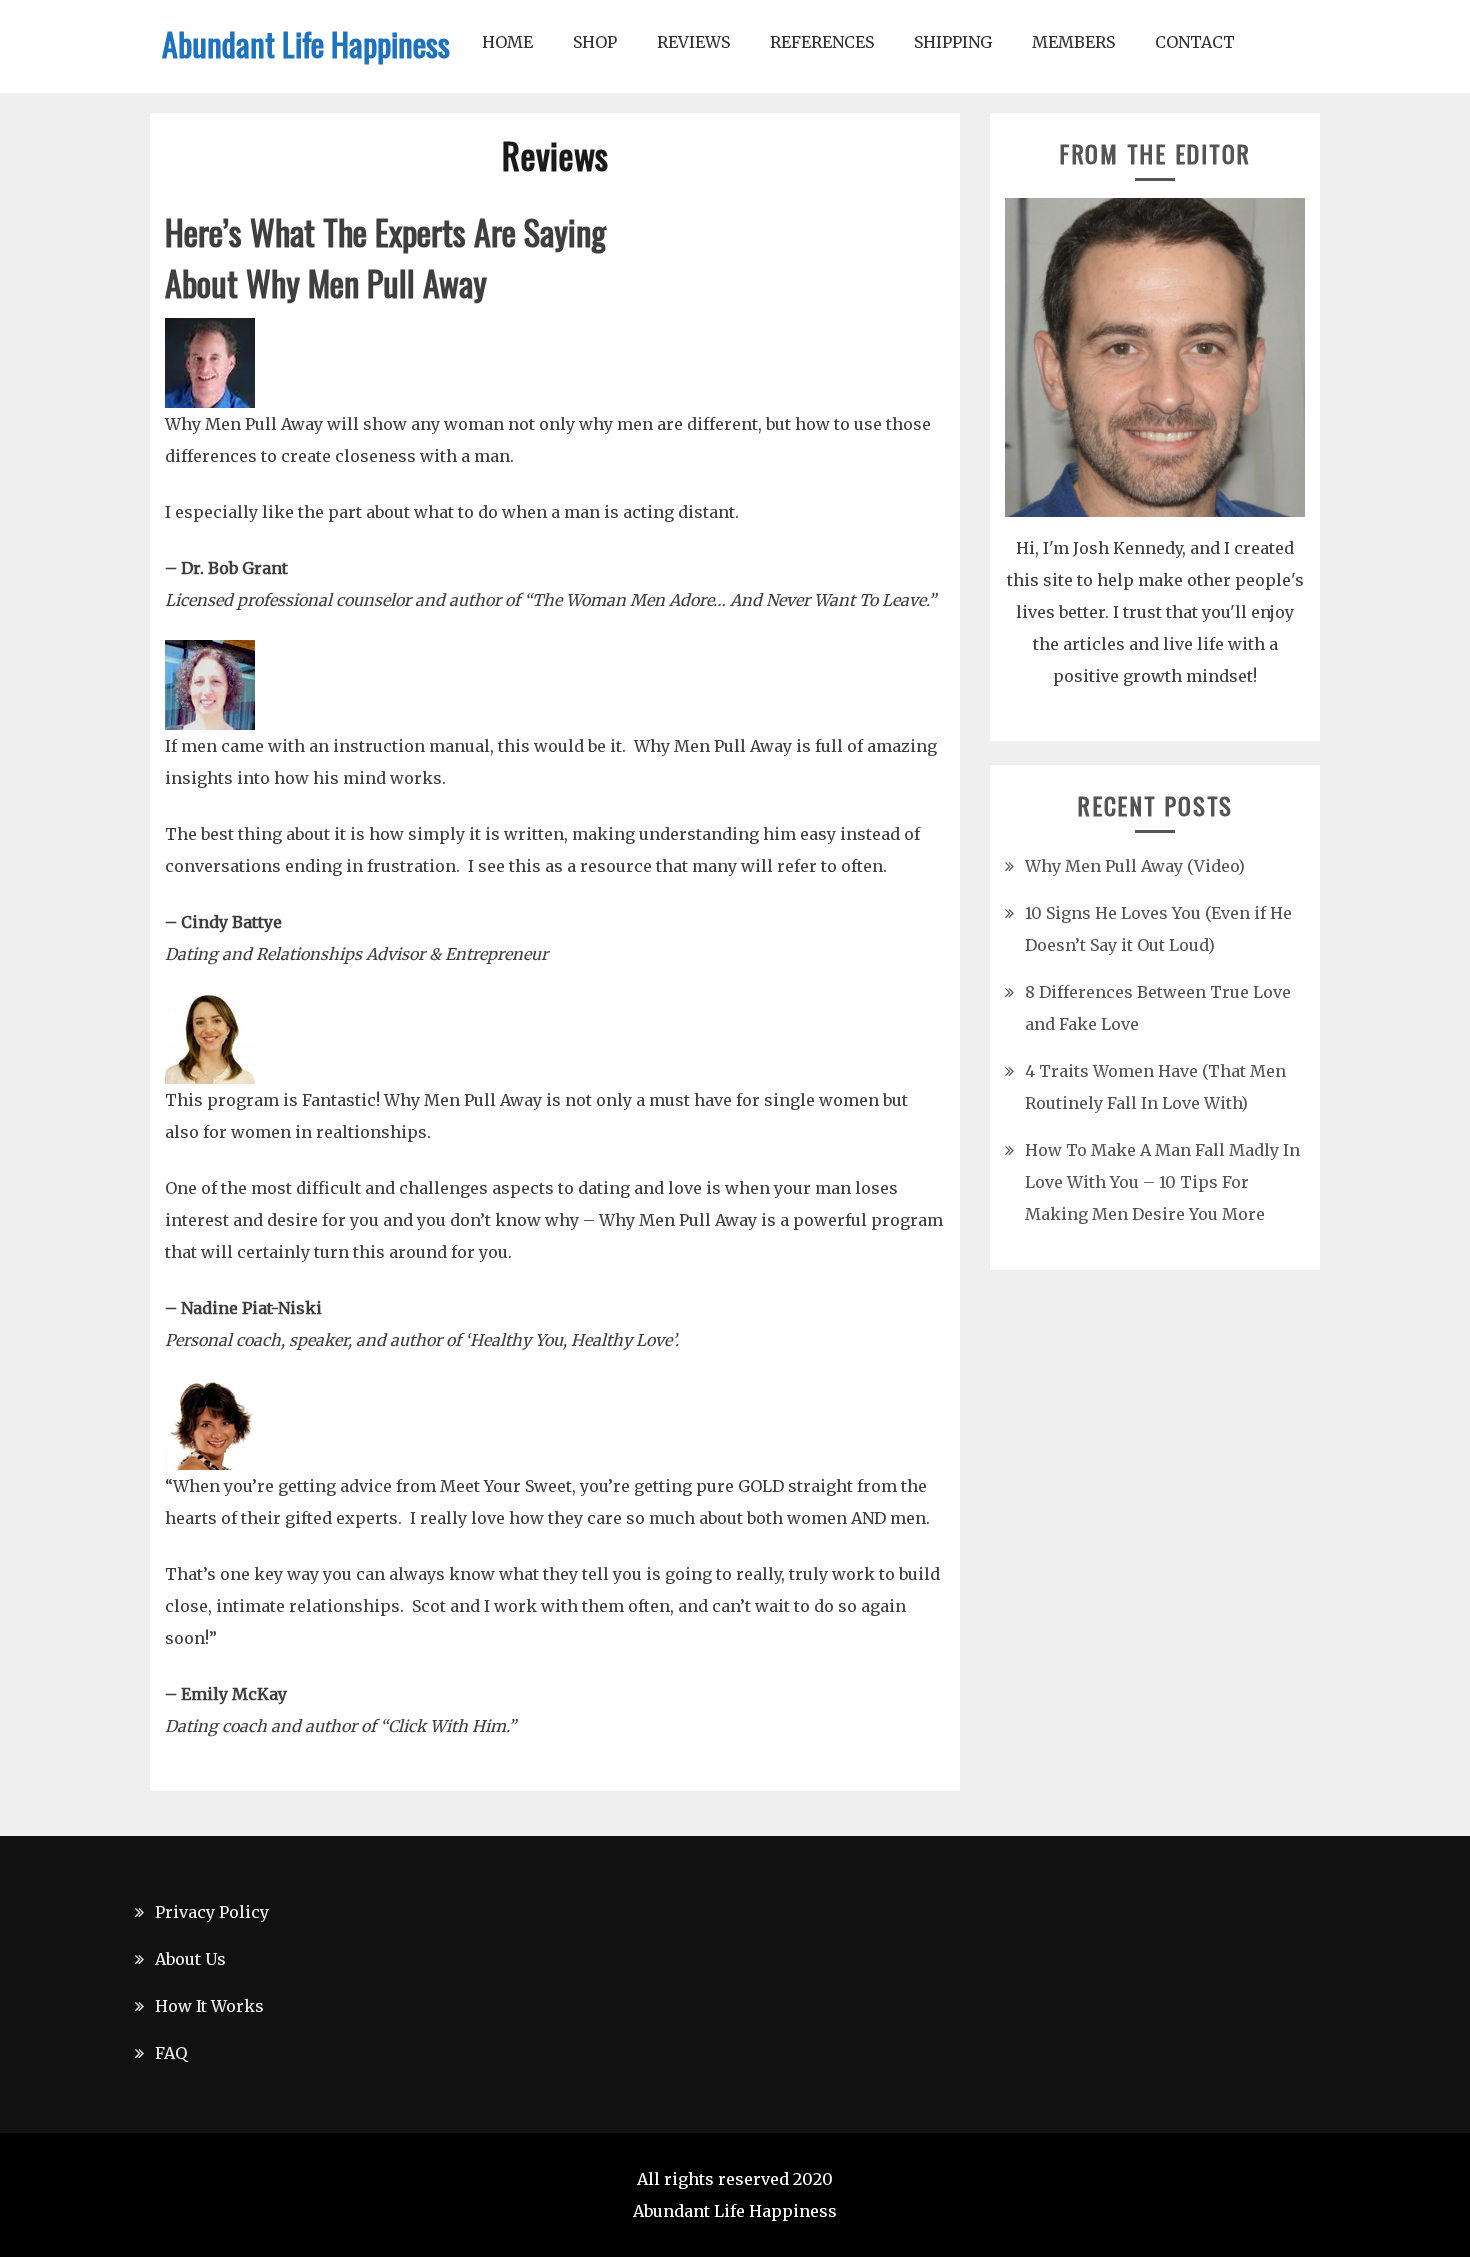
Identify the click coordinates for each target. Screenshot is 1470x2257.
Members (1073, 42)
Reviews (693, 42)
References (822, 42)
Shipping (953, 42)
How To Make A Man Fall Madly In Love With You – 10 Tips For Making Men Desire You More (1162, 1182)
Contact (1195, 42)
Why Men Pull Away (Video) (1135, 866)
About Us (190, 1959)
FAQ (171, 2053)
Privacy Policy (212, 1912)
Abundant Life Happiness (306, 43)
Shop (595, 42)
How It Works (209, 2006)
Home (507, 42)
